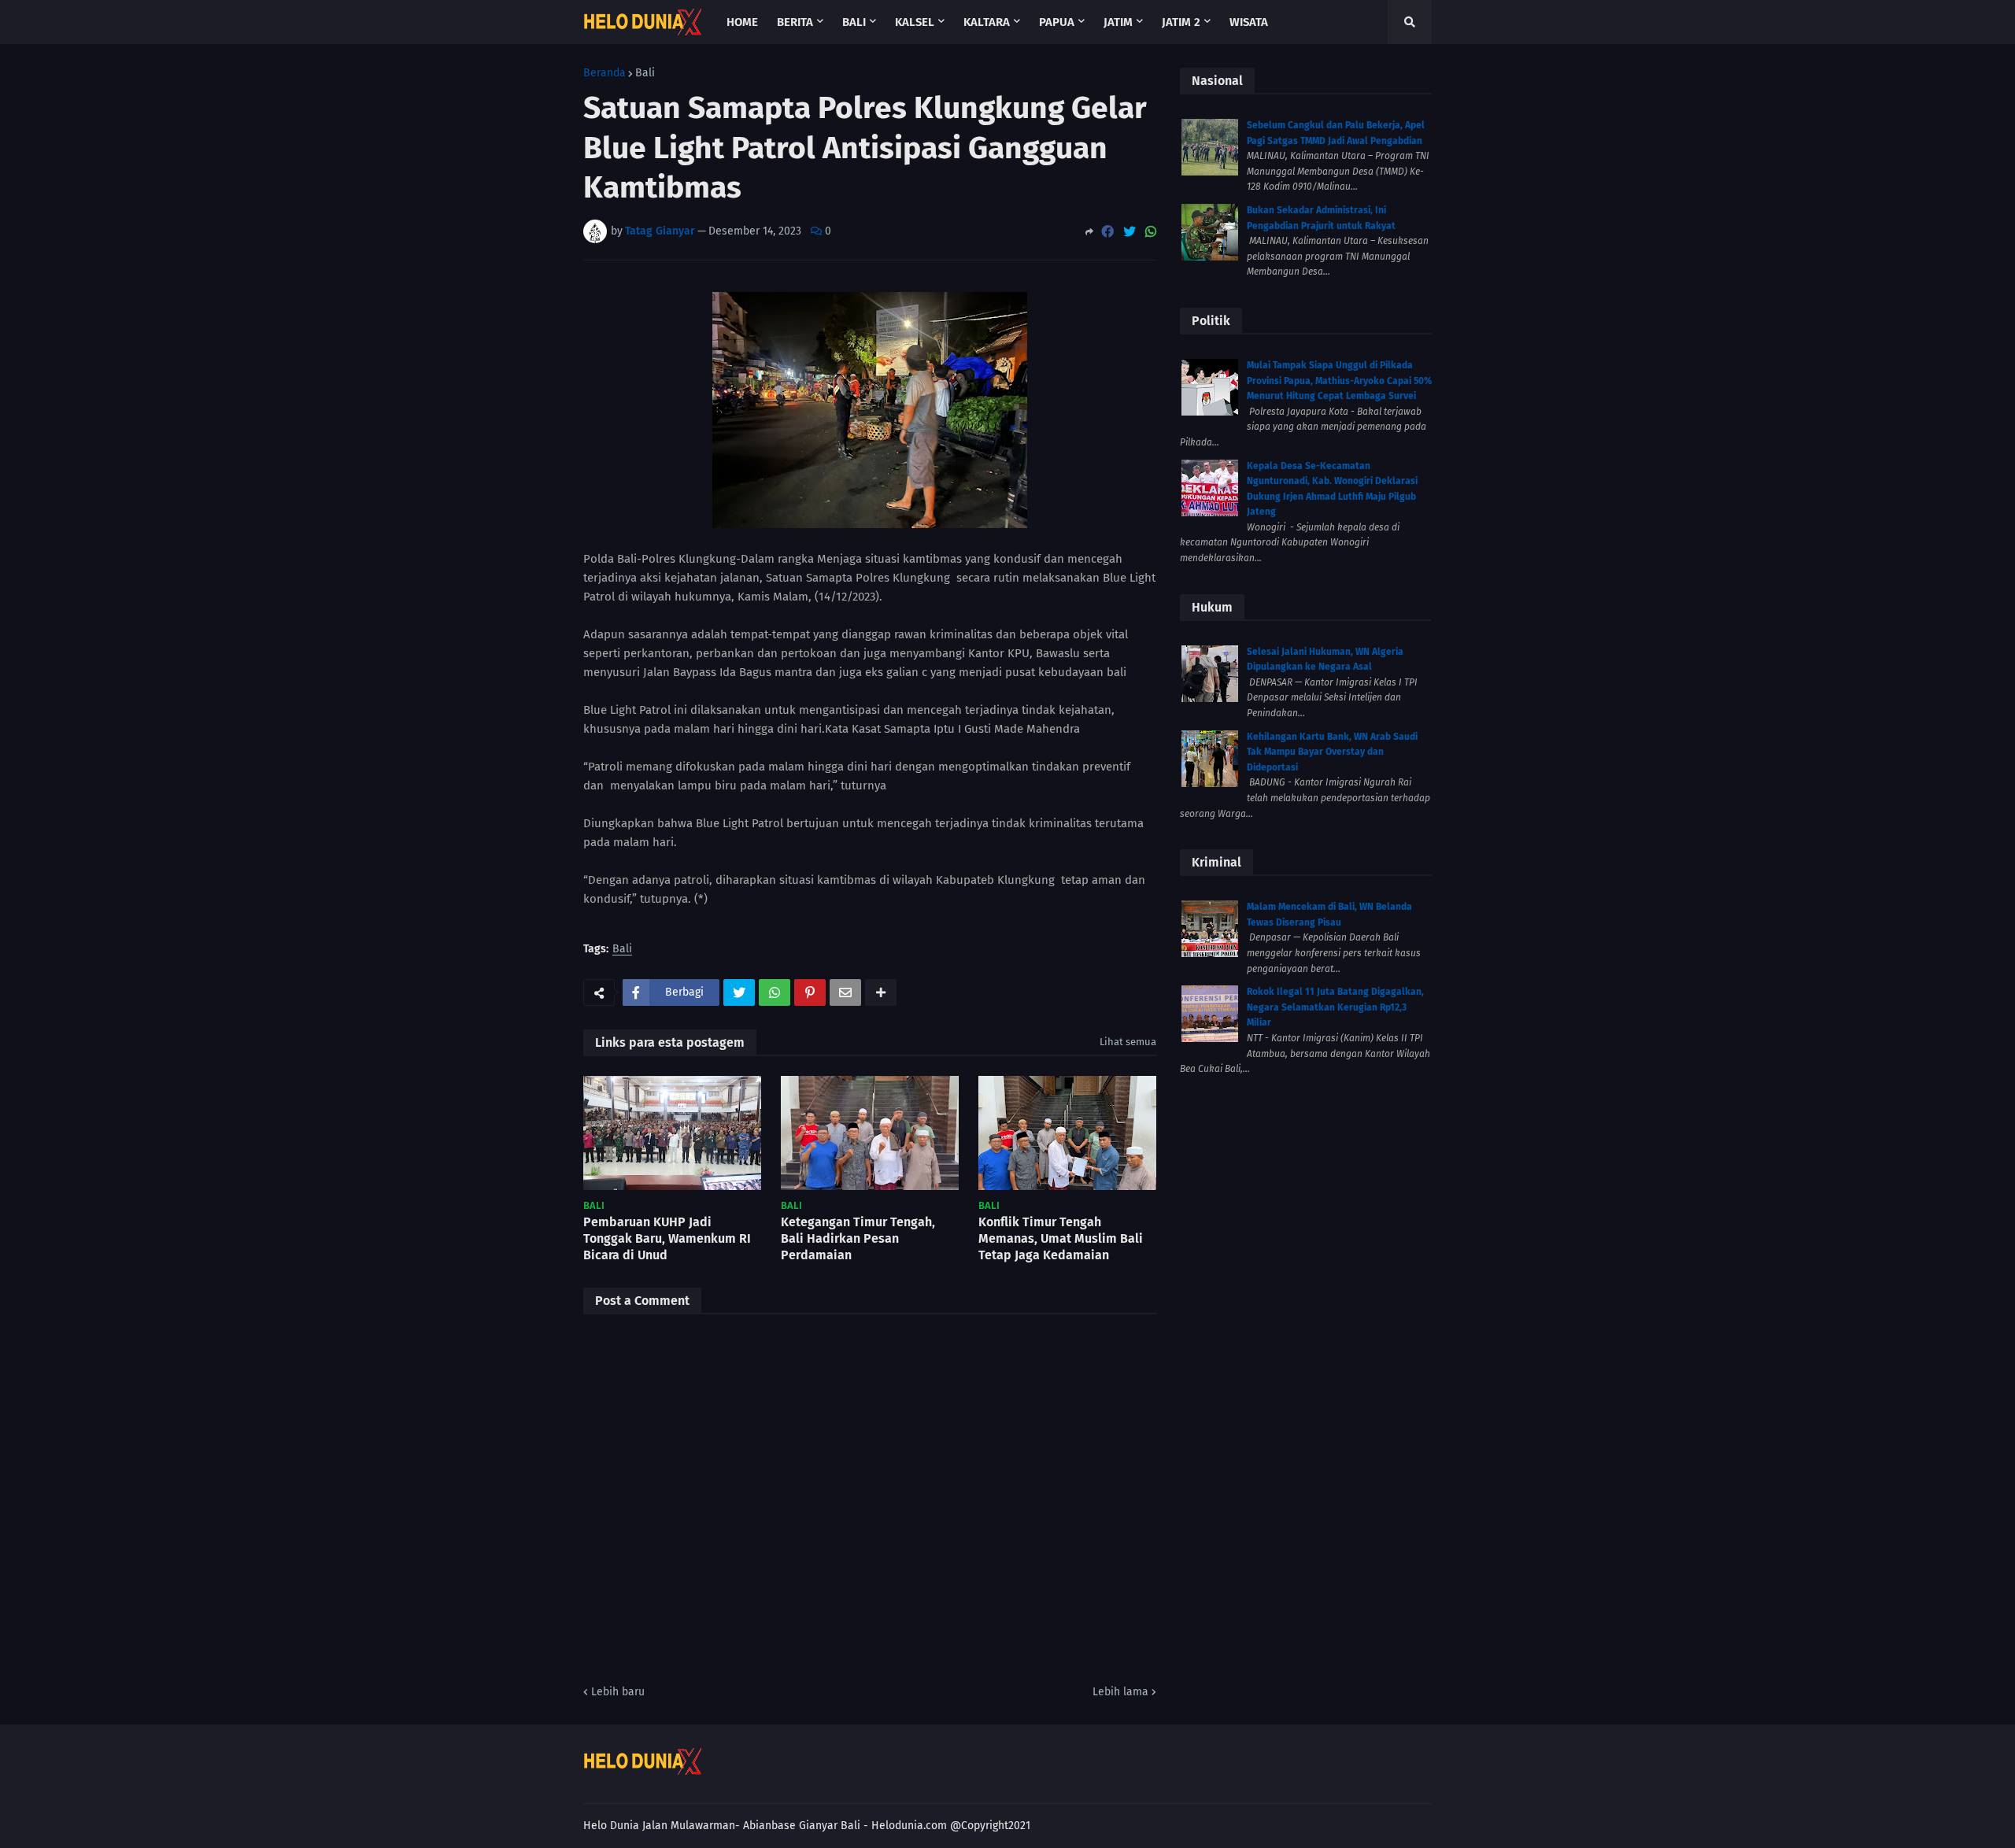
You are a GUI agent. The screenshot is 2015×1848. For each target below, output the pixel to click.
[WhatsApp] (1151, 232)
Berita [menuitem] (795, 22)
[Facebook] (1107, 232)
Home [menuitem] (742, 22)
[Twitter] (1130, 232)
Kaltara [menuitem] (987, 22)
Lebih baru (618, 1692)
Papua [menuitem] (1057, 22)
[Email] (845, 992)
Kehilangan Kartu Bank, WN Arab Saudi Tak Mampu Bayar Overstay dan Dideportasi (1332, 752)
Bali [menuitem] (854, 22)
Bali (645, 73)
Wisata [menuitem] (1249, 22)
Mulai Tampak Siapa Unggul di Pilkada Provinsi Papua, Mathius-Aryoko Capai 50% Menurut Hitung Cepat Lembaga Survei (1339, 381)
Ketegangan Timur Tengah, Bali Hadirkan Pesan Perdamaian (858, 1238)
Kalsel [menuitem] (915, 22)
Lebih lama (1120, 1692)
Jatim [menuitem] (1118, 22)
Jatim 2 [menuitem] (1181, 22)
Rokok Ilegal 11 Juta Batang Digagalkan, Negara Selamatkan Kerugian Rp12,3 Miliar (1335, 1007)
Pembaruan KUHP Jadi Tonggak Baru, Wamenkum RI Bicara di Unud (667, 1238)
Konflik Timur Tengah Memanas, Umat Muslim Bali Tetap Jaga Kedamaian (1061, 1238)
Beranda (604, 73)
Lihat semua (1128, 1042)
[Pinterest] (810, 992)
